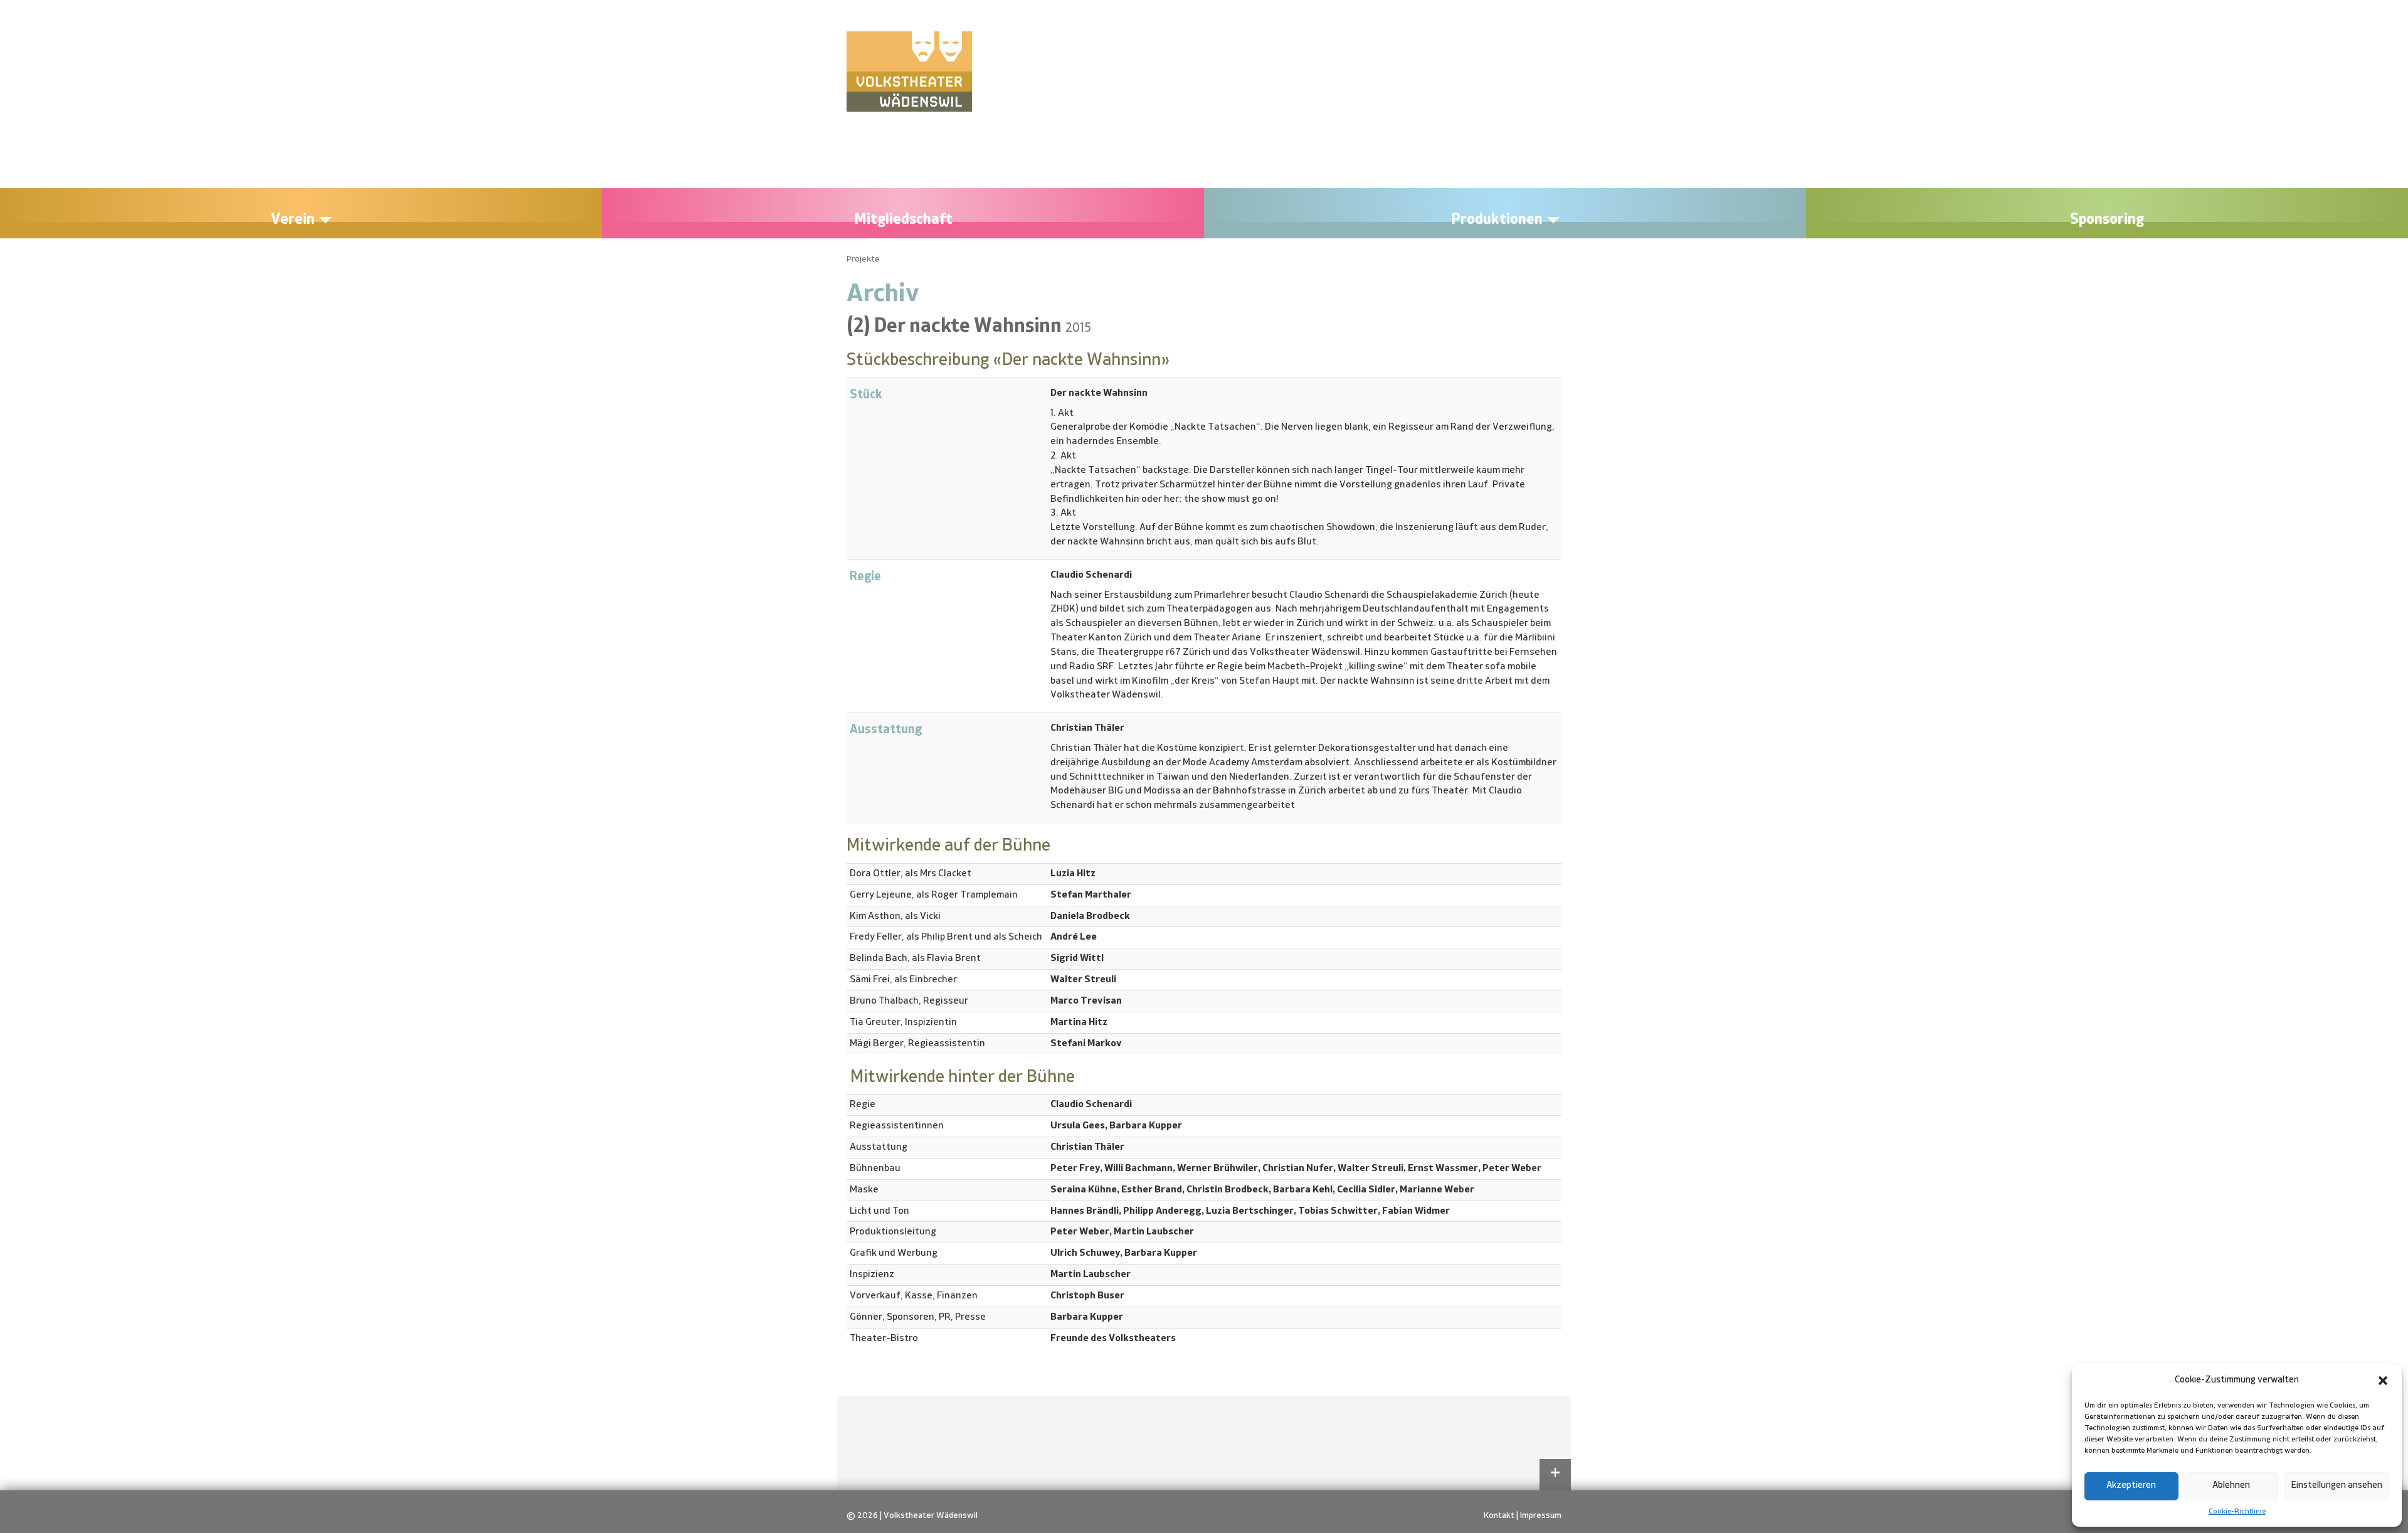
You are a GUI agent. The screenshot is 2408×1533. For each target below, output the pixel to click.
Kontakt (1499, 1515)
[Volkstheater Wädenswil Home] (909, 72)
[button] (2383, 1381)
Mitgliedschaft (903, 220)
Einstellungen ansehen (2337, 1486)
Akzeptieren (2131, 1486)
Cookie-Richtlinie (2237, 1512)
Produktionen (1498, 220)
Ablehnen (2231, 1486)
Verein (294, 220)
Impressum (1541, 1515)
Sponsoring (2107, 220)
